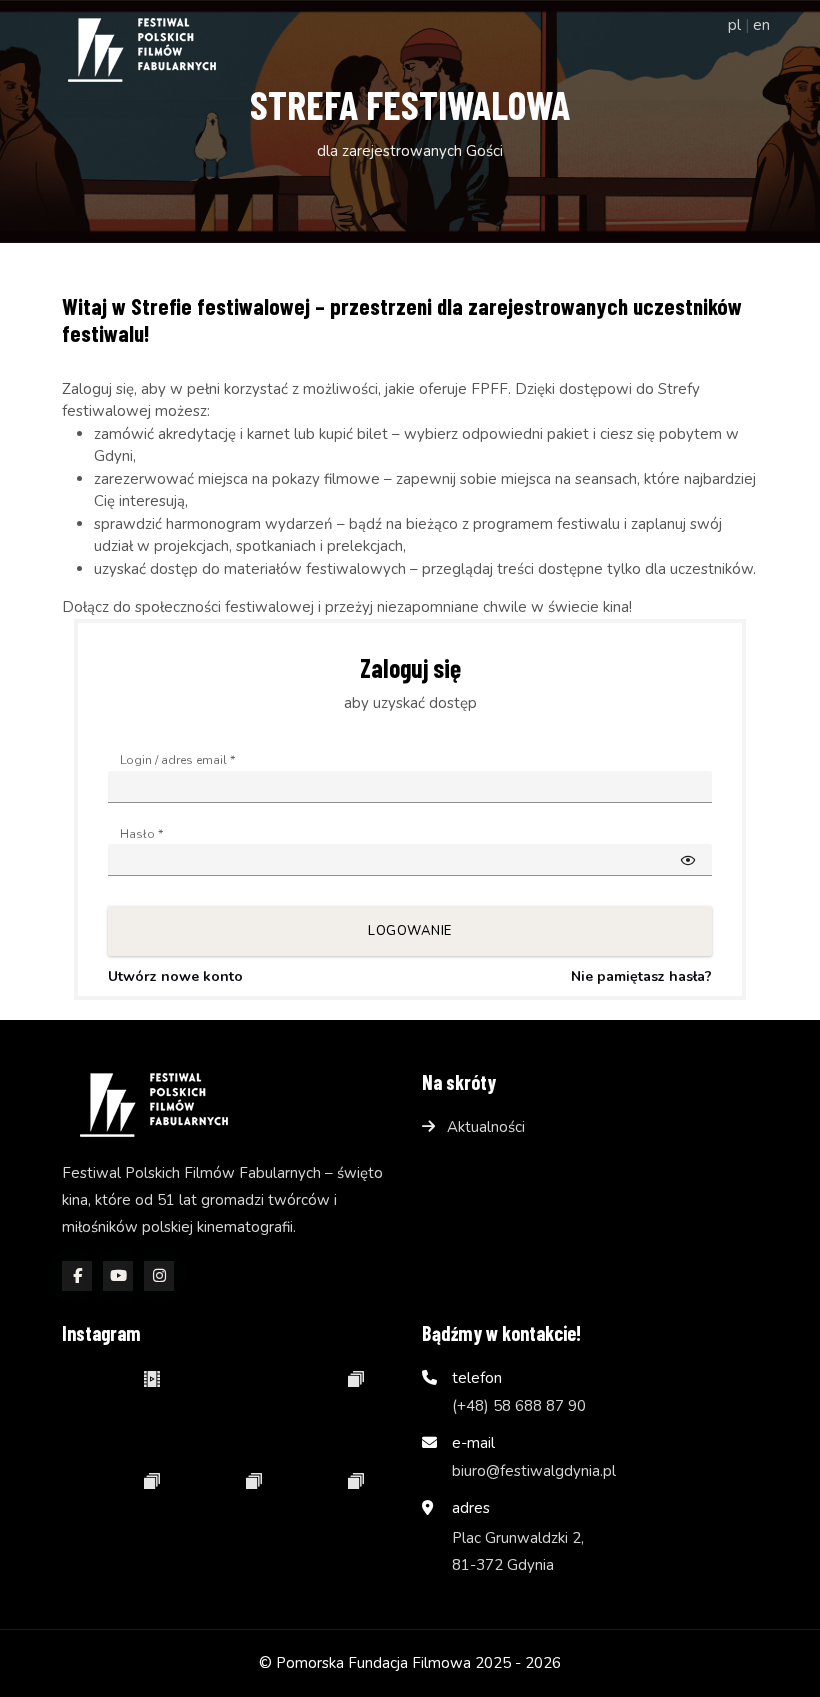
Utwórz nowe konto (175, 976)
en (761, 25)
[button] (688, 860)
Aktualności (486, 1127)
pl (734, 25)
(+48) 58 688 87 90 (519, 1406)
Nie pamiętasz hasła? (641, 976)
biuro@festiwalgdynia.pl (534, 1471)
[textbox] (410, 787)
